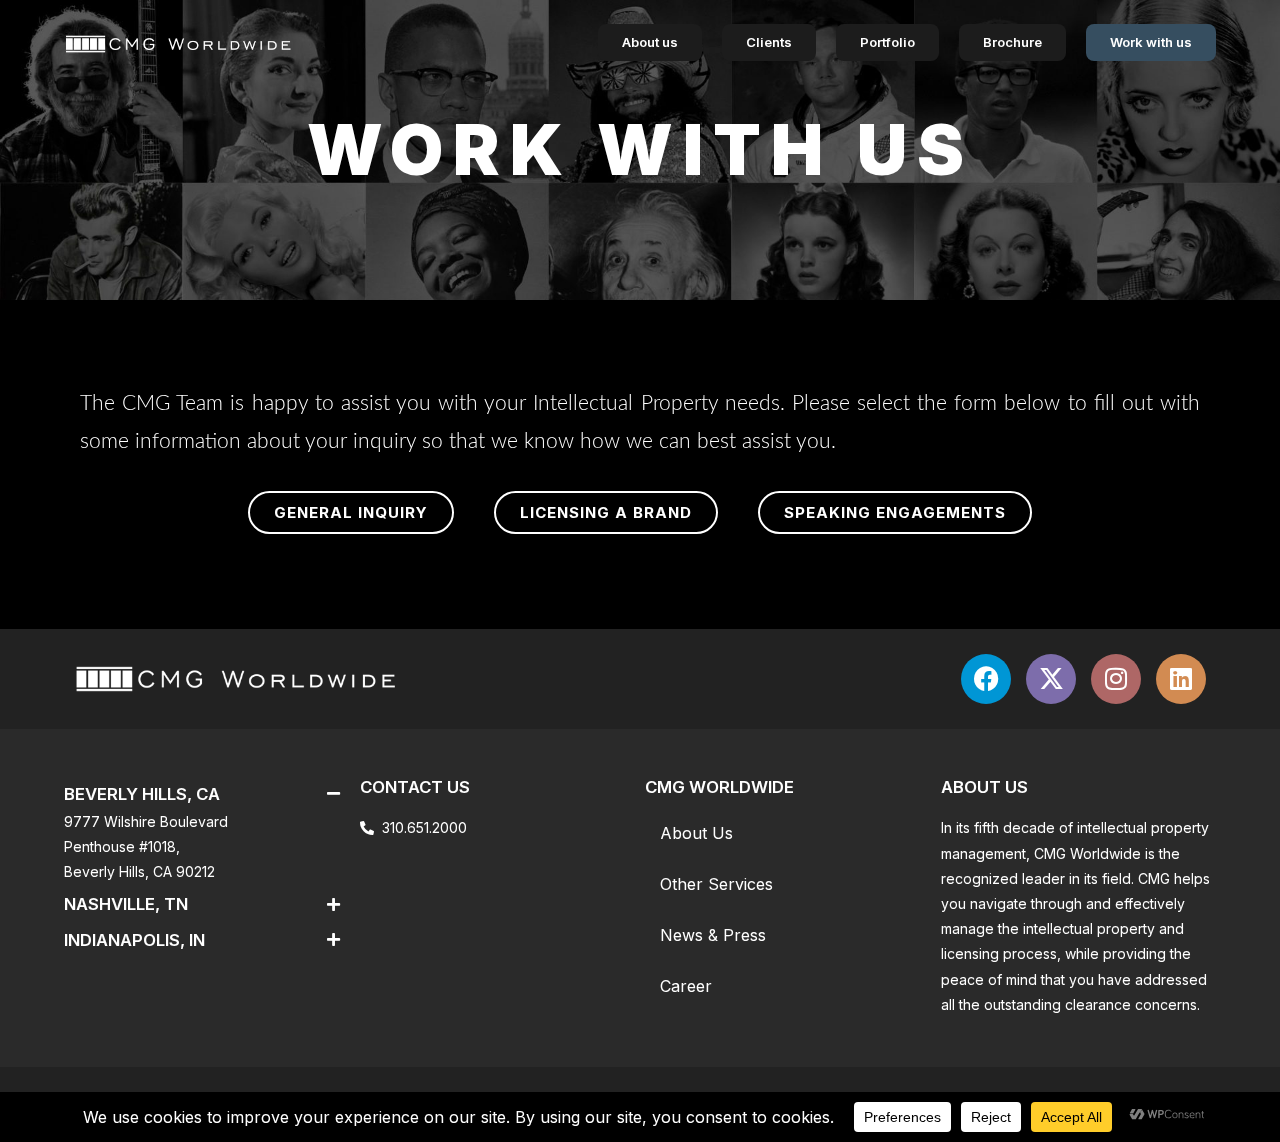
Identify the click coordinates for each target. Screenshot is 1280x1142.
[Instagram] (1116, 679)
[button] (351, 512)
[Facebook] (986, 679)
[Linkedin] (1181, 679)
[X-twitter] (1051, 679)
